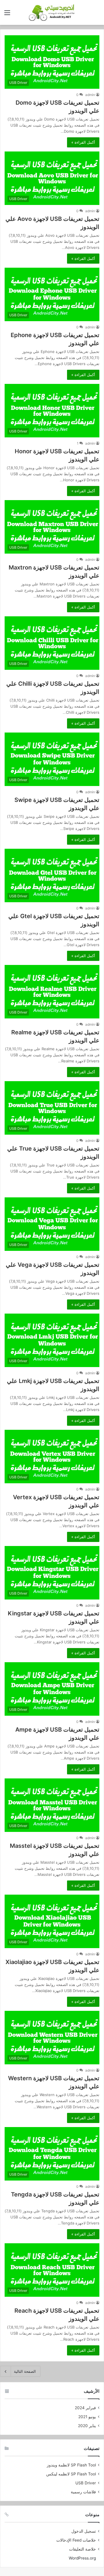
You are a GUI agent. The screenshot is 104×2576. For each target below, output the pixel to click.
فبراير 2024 (85, 2408)
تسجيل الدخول (84, 2531)
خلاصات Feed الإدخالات (76, 2540)
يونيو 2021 (87, 2417)
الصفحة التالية (25, 2371)
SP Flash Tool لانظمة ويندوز (71, 2465)
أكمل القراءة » (83, 142)
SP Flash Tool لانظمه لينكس (71, 2474)
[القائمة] (7, 15)
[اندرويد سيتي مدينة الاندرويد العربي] (52, 12)
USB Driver (86, 2483)
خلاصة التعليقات (82, 2549)
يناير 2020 (87, 2426)
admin (90, 95)
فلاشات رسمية (83, 2492)
